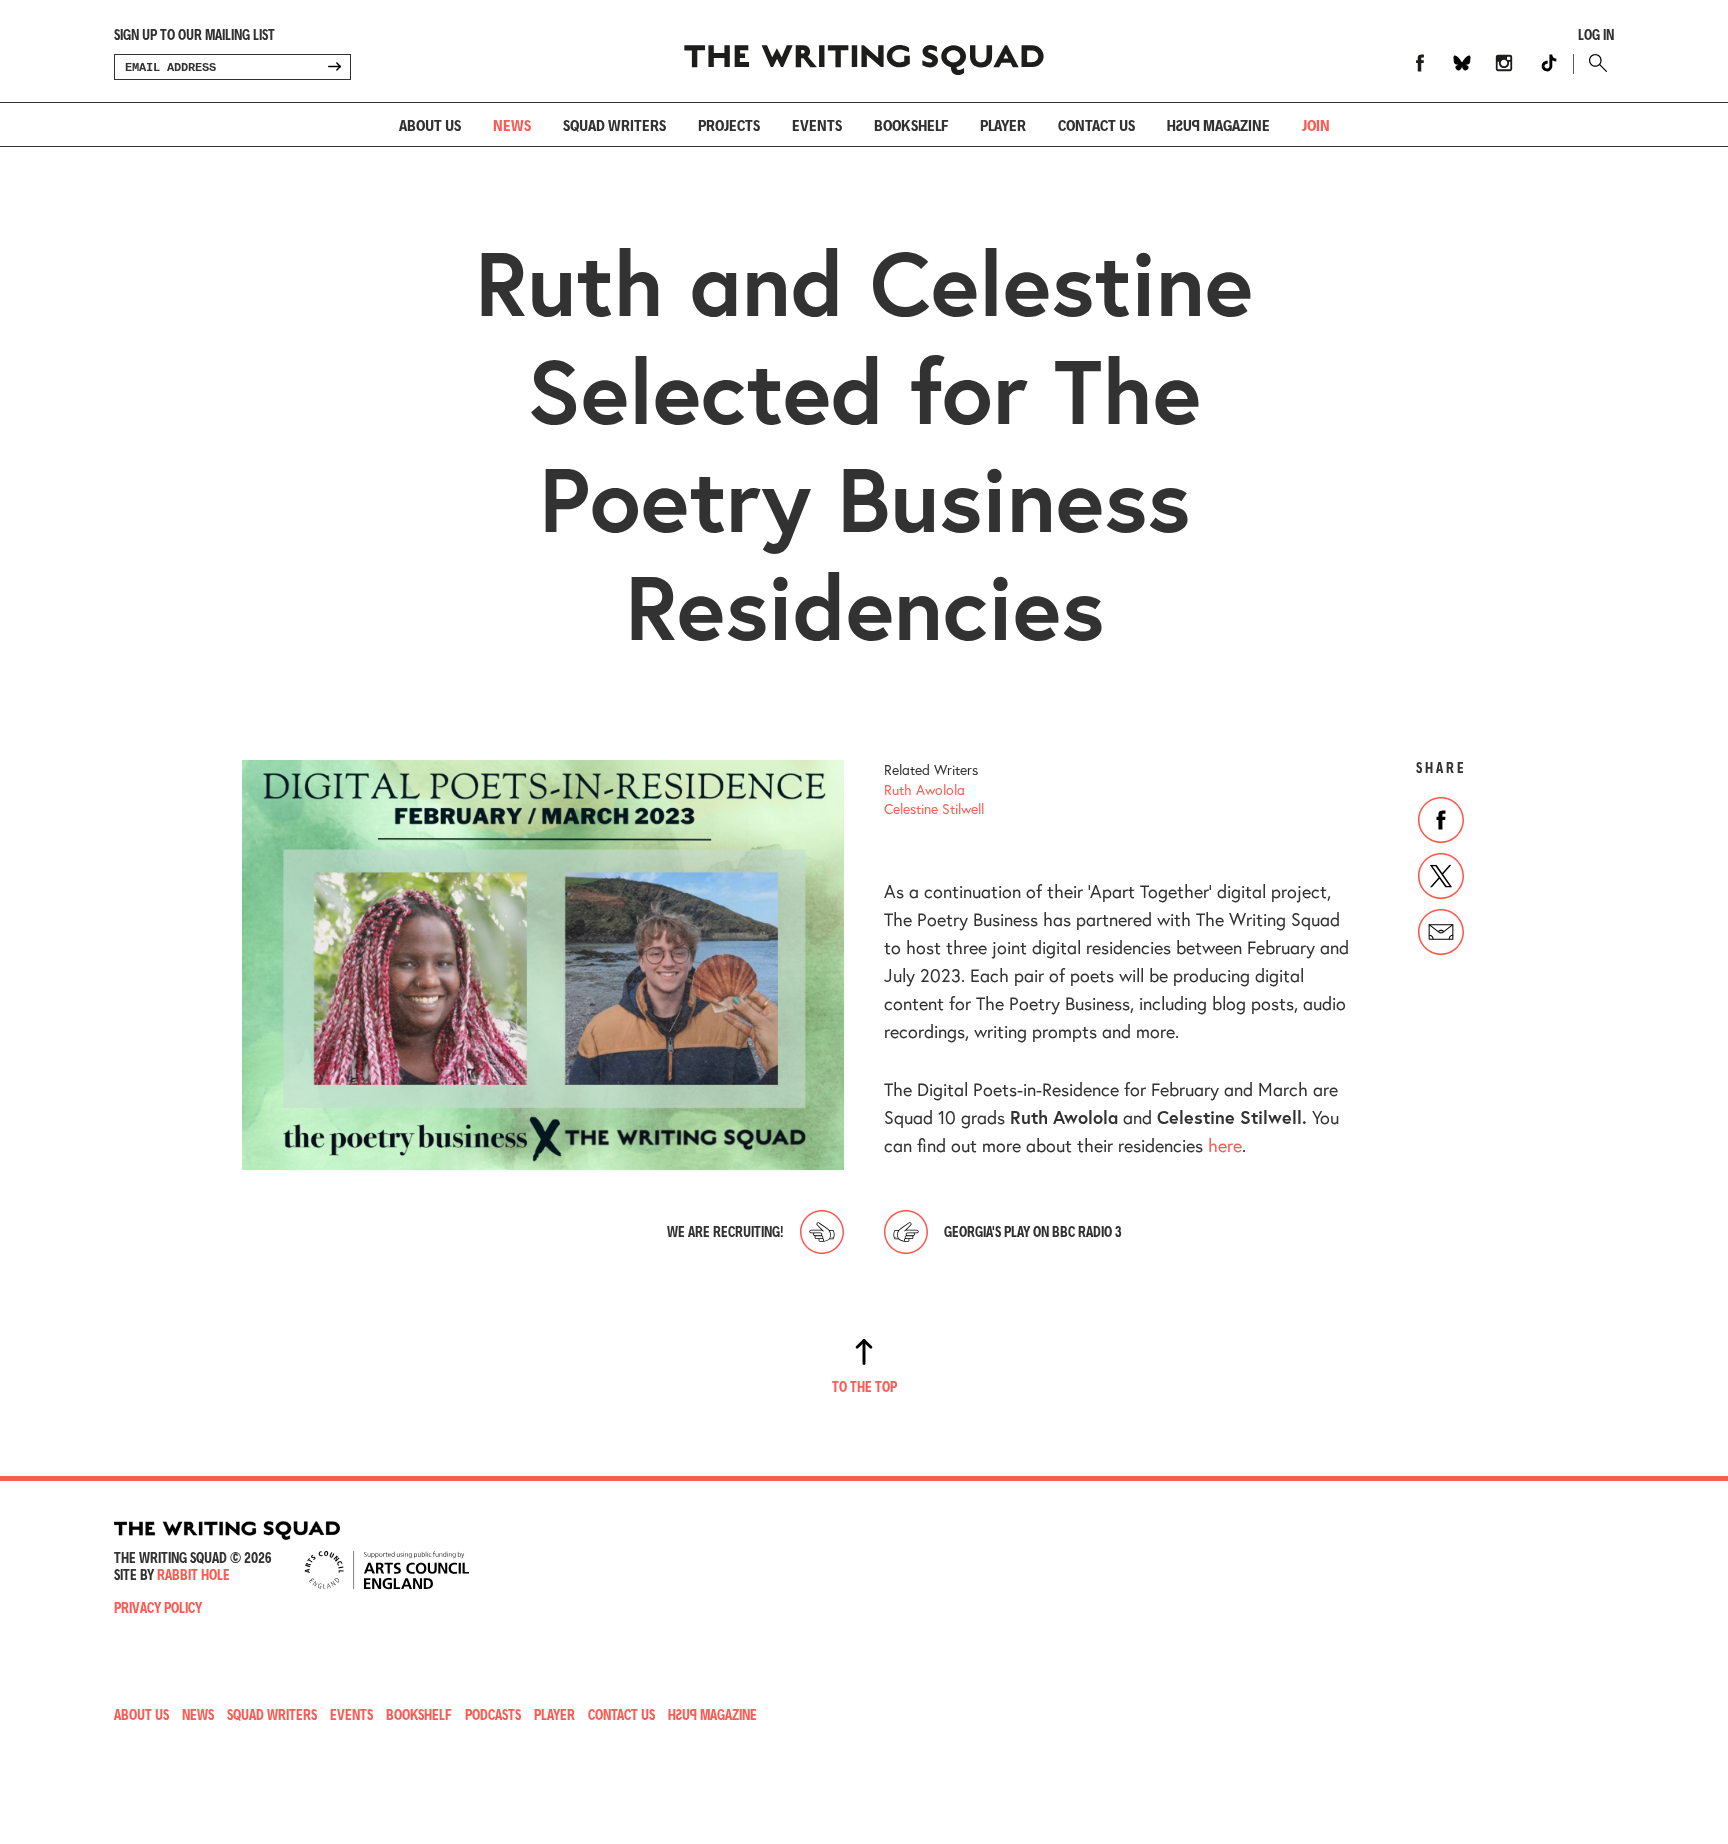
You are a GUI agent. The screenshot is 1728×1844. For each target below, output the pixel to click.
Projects (729, 124)
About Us (430, 124)
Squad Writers (614, 124)
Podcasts (493, 1714)
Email (1441, 932)
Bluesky (1462, 63)
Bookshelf (911, 124)
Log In (1596, 35)
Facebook (1420, 63)
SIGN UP (334, 67)
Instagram (1504, 63)
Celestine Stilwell (934, 808)
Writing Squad (864, 51)
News (512, 124)
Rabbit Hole (193, 1574)
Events (817, 124)
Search (1593, 63)
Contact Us (621, 1714)
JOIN (1316, 124)
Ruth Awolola (924, 789)
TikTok (1549, 63)
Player (1003, 124)
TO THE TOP (864, 1386)
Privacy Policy (158, 1607)
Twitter (1441, 876)
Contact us (1096, 124)
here (1225, 1145)
